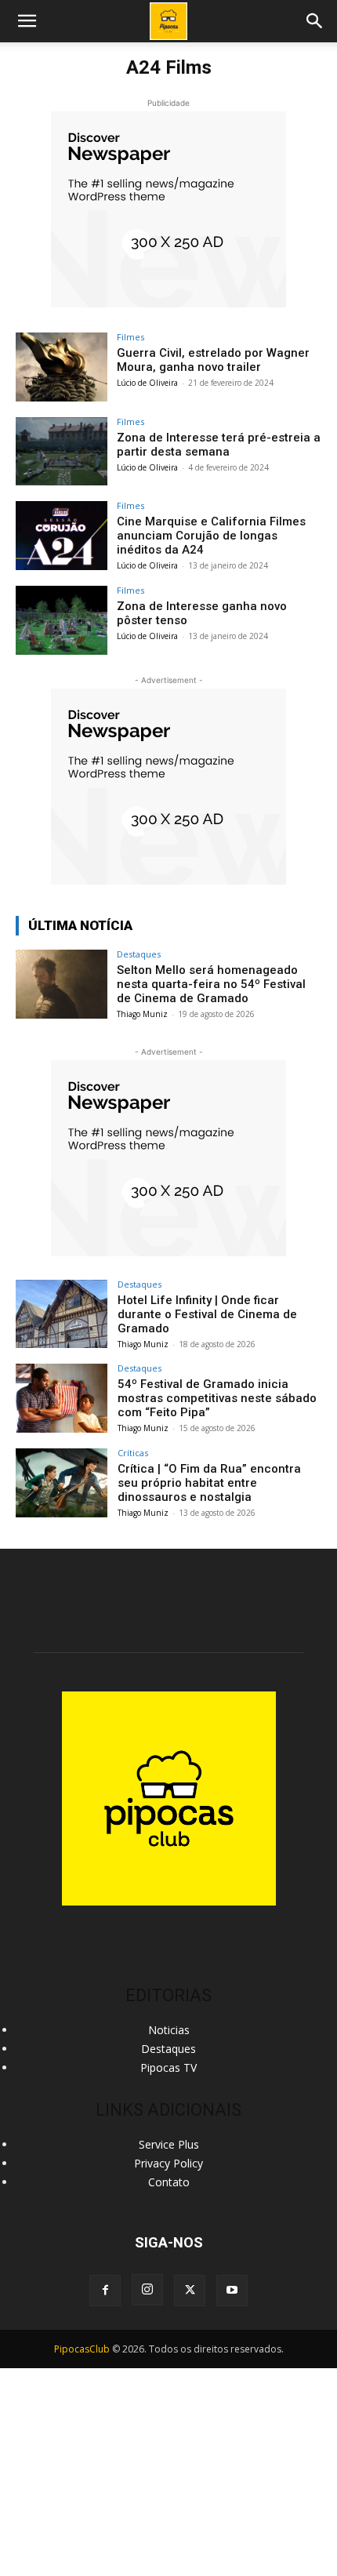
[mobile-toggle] (27, 21)
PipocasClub (82, 2349)
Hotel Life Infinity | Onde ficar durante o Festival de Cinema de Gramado (207, 1314)
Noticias (169, 2030)
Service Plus (169, 2144)
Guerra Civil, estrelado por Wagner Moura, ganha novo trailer (213, 360)
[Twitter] (190, 2291)
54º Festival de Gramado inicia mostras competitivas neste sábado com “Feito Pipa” (217, 1398)
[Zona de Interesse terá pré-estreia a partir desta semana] (62, 452)
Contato (169, 2182)
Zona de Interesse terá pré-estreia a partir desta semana (219, 445)
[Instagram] (147, 2290)
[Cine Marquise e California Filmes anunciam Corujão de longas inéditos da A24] (62, 536)
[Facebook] (105, 2291)
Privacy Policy (168, 2163)
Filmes (130, 337)
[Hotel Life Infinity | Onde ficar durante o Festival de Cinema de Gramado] (62, 1314)
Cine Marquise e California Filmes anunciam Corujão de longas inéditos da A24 (211, 536)
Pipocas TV (168, 2067)
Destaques (139, 954)
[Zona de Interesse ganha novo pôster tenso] (62, 620)
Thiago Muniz (142, 1014)
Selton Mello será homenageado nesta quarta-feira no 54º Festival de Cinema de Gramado (211, 984)
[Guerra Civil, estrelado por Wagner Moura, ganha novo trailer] (62, 367)
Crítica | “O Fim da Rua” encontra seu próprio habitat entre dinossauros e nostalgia (209, 1483)
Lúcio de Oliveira (147, 383)
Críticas (133, 1453)
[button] (315, 21)
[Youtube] (232, 2291)
